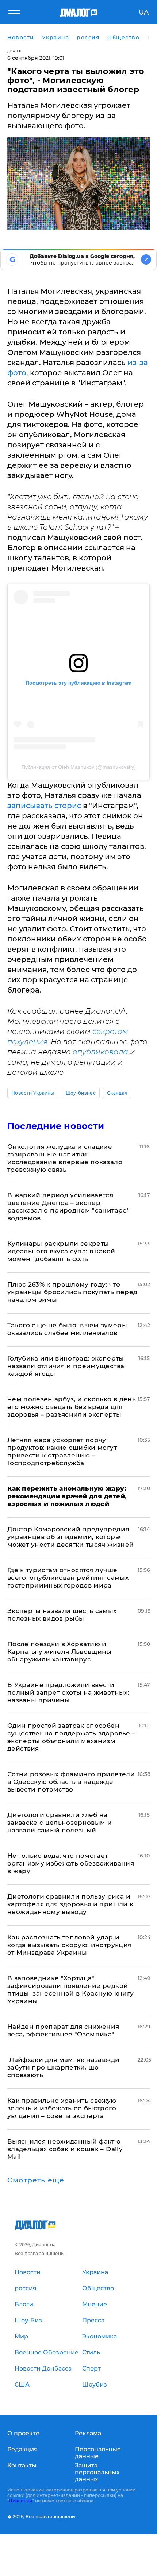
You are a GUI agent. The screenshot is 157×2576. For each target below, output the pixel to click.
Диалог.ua (20, 2501)
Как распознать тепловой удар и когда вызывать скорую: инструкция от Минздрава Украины (69, 1945)
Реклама (88, 2433)
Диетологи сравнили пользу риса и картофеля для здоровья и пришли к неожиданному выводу (70, 1904)
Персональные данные (98, 2453)
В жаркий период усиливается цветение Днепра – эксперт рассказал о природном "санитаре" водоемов (68, 1207)
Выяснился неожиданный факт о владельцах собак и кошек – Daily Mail (65, 2149)
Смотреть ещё (36, 2180)
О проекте (23, 2433)
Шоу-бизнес (81, 1093)
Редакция (22, 2449)
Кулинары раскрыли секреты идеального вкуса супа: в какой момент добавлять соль (61, 1251)
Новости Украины (33, 1093)
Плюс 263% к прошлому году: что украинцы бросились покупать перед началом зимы (72, 1292)
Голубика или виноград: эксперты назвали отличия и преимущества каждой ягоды (66, 1366)
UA (144, 12)
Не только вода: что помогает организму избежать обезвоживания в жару (71, 1863)
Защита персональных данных (97, 2472)
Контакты (22, 2465)
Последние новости (56, 1126)
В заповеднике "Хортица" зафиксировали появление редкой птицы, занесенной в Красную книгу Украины (70, 1990)
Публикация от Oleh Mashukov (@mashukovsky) (79, 767)
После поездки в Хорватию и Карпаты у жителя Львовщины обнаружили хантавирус (60, 1652)
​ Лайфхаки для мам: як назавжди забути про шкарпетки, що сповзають (63, 2067)
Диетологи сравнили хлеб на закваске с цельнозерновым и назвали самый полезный (60, 1823)
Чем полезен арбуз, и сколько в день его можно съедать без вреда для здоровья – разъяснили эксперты (72, 1407)
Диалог (15, 51)
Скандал (117, 1093)
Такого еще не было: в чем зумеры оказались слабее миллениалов (67, 1329)
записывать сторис (44, 806)
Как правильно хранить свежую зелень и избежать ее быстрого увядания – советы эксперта (62, 2108)
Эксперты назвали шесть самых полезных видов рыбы (62, 1615)
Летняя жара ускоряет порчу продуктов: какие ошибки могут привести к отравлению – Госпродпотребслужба (62, 1451)
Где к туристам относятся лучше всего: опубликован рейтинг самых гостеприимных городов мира (68, 1578)
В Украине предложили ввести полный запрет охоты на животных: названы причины (68, 1692)
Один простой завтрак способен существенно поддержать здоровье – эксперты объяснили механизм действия (71, 1737)
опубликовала (101, 1052)
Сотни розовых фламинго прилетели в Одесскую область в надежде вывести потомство (71, 1782)
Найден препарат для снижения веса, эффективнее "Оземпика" (63, 2030)
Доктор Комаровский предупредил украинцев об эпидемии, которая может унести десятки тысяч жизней (70, 1537)
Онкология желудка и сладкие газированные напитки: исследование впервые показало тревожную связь (65, 1158)
